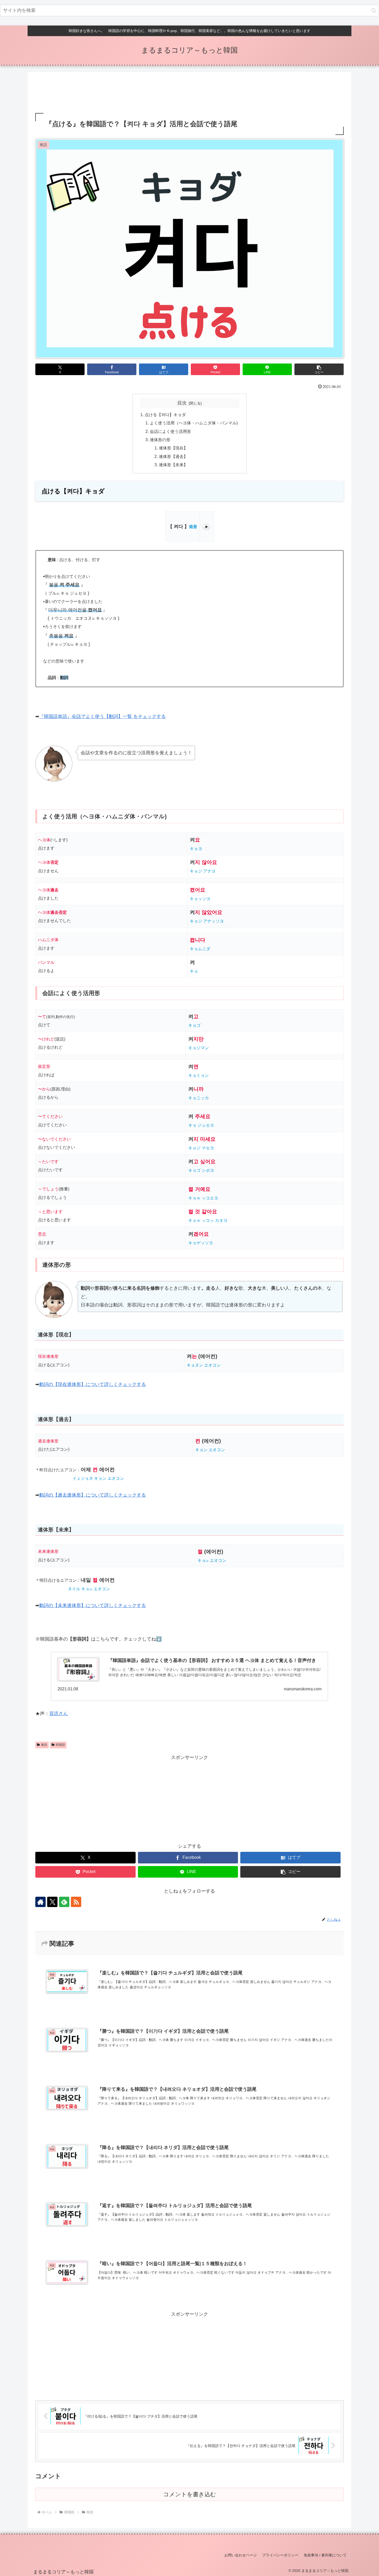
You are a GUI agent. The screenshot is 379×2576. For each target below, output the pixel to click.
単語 (44, 1745)
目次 (182, 403)
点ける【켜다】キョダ (165, 415)
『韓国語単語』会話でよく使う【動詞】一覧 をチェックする (102, 716)
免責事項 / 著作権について (325, 2555)
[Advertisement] (190, 93)
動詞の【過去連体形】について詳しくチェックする (93, 1495)
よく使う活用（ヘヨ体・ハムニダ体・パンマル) (194, 423)
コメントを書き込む (190, 2494)
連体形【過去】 (173, 456)
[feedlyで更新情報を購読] (64, 1902)
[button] (374, 10)
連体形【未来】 (173, 465)
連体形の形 (160, 440)
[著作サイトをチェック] (40, 1902)
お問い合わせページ (241, 2555)
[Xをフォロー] (52, 1902)
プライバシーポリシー (280, 2555)
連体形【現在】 (173, 448)
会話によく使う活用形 (170, 431)
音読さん (59, 1714)
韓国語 (60, 1745)
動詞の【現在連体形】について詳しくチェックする (93, 1384)
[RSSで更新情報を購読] (76, 1902)
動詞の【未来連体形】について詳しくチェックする (93, 1605)
